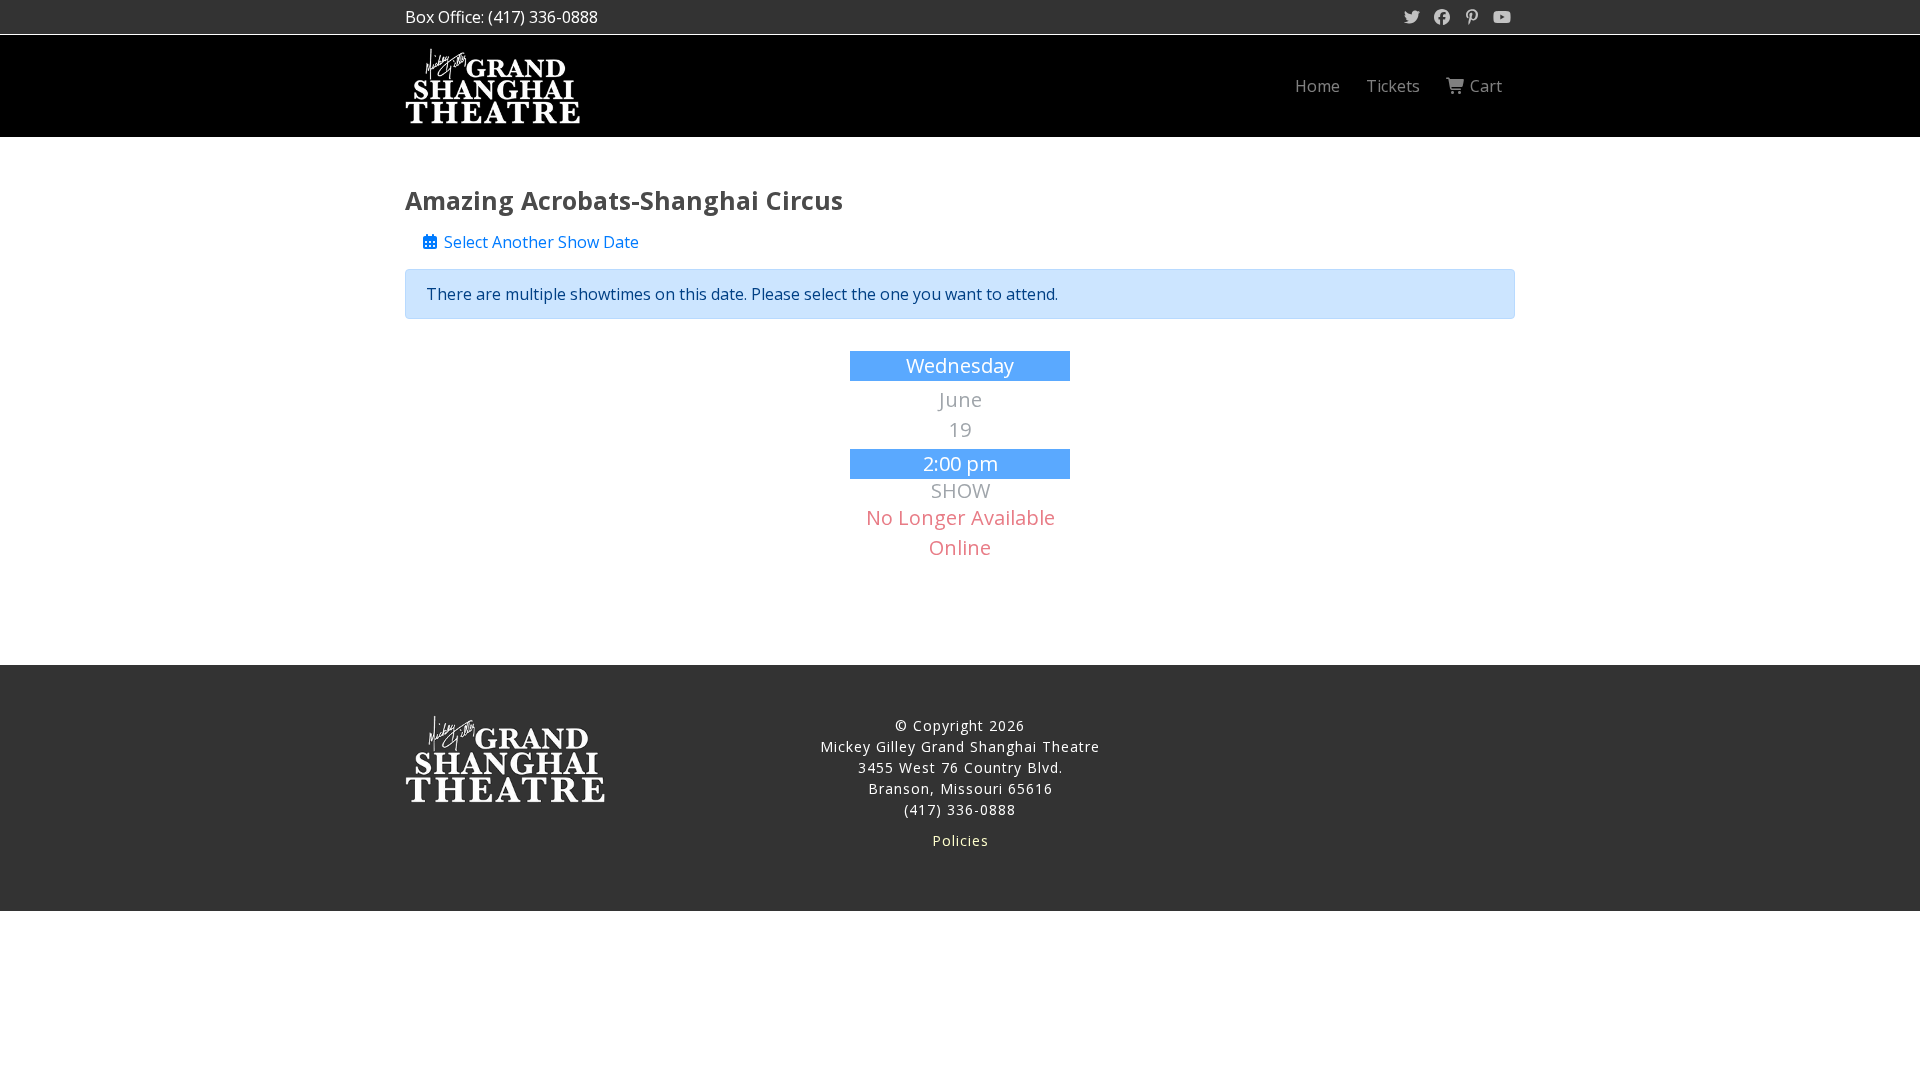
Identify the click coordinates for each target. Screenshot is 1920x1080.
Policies (960, 840)
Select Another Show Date (539, 242)
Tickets (1393, 86)
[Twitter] (1412, 17)
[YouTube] (1502, 17)
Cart (1484, 86)
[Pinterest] (1472, 17)
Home (1317, 86)
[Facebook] (1442, 17)
